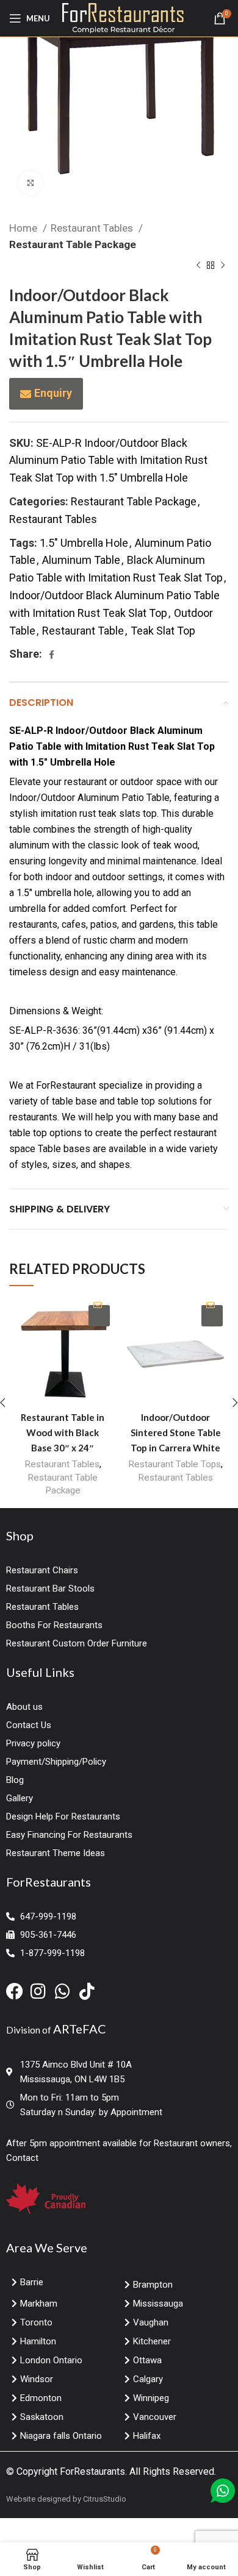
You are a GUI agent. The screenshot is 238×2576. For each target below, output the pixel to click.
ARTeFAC (80, 2029)
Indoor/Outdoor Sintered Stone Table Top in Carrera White (176, 1432)
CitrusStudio (105, 2499)
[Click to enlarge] (31, 183)
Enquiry (53, 393)
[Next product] (223, 266)
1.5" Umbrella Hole (84, 543)
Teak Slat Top (163, 631)
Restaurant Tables (93, 228)
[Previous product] (198, 266)
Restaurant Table (83, 631)
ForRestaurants (92, 2471)
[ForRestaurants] (123, 17)
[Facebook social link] (52, 655)
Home (24, 228)
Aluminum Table (81, 560)
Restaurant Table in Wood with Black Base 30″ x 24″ (63, 1432)
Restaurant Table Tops (175, 1464)
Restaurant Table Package (73, 244)
